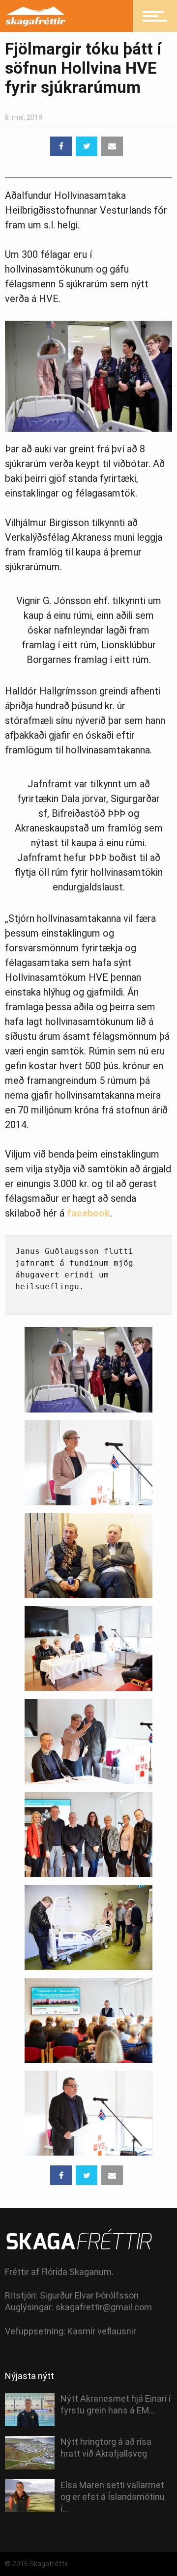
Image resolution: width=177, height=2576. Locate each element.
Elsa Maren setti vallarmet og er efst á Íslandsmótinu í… (113, 2497)
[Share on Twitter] (87, 146)
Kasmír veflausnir (102, 2331)
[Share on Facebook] (61, 146)
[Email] (112, 146)
